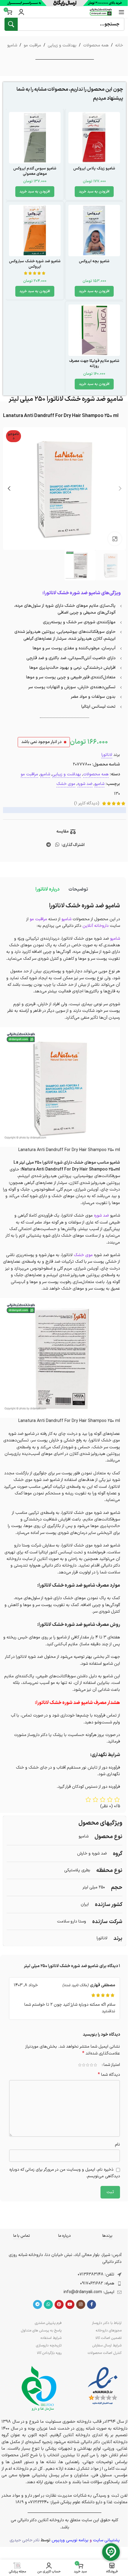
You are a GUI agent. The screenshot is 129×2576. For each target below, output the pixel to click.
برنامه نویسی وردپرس (70, 2540)
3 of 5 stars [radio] (87, 2065)
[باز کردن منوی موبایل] (121, 12)
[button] (94, 192)
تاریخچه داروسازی (49, 2345)
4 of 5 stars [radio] (84, 2065)
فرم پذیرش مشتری (48, 2323)
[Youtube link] (70, 2304)
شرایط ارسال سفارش (107, 2345)
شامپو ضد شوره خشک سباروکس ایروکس (35, 264)
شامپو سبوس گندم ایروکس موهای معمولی (35, 171)
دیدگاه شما (109, 2075)
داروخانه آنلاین (96, 926)
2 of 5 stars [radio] (91, 2065)
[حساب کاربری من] (21, 12)
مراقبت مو (32, 45)
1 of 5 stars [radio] (95, 2065)
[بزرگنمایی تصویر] (115, 539)
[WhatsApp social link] (57, 845)
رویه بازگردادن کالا (49, 2353)
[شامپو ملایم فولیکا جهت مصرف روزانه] (94, 330)
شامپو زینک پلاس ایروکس (94, 168)
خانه (119, 45)
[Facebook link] (91, 2304)
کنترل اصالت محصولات (105, 2353)
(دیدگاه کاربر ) (87, 803)
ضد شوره (85, 784)
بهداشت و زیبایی (62, 45)
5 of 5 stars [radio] (80, 2065)
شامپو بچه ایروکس (94, 261)
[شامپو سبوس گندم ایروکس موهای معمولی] (35, 138)
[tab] (78, 889)
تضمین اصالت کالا (108, 2338)
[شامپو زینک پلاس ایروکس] (94, 138)
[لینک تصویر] (103, 2386)
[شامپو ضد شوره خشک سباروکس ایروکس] (35, 231)
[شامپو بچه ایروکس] (94, 231)
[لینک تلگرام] (49, 845)
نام (117, 2144)
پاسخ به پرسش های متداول (41, 2331)
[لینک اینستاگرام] (81, 2304)
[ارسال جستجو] (11, 24)
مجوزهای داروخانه (109, 2331)
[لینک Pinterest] (59, 2304)
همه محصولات (96, 45)
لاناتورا (107, 755)
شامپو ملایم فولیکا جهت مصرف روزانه (94, 364)
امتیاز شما (112, 2065)
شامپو (12, 45)
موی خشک (66, 784)
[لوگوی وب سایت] (101, 12)
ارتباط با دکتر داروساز (107, 2323)
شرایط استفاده (51, 2338)
